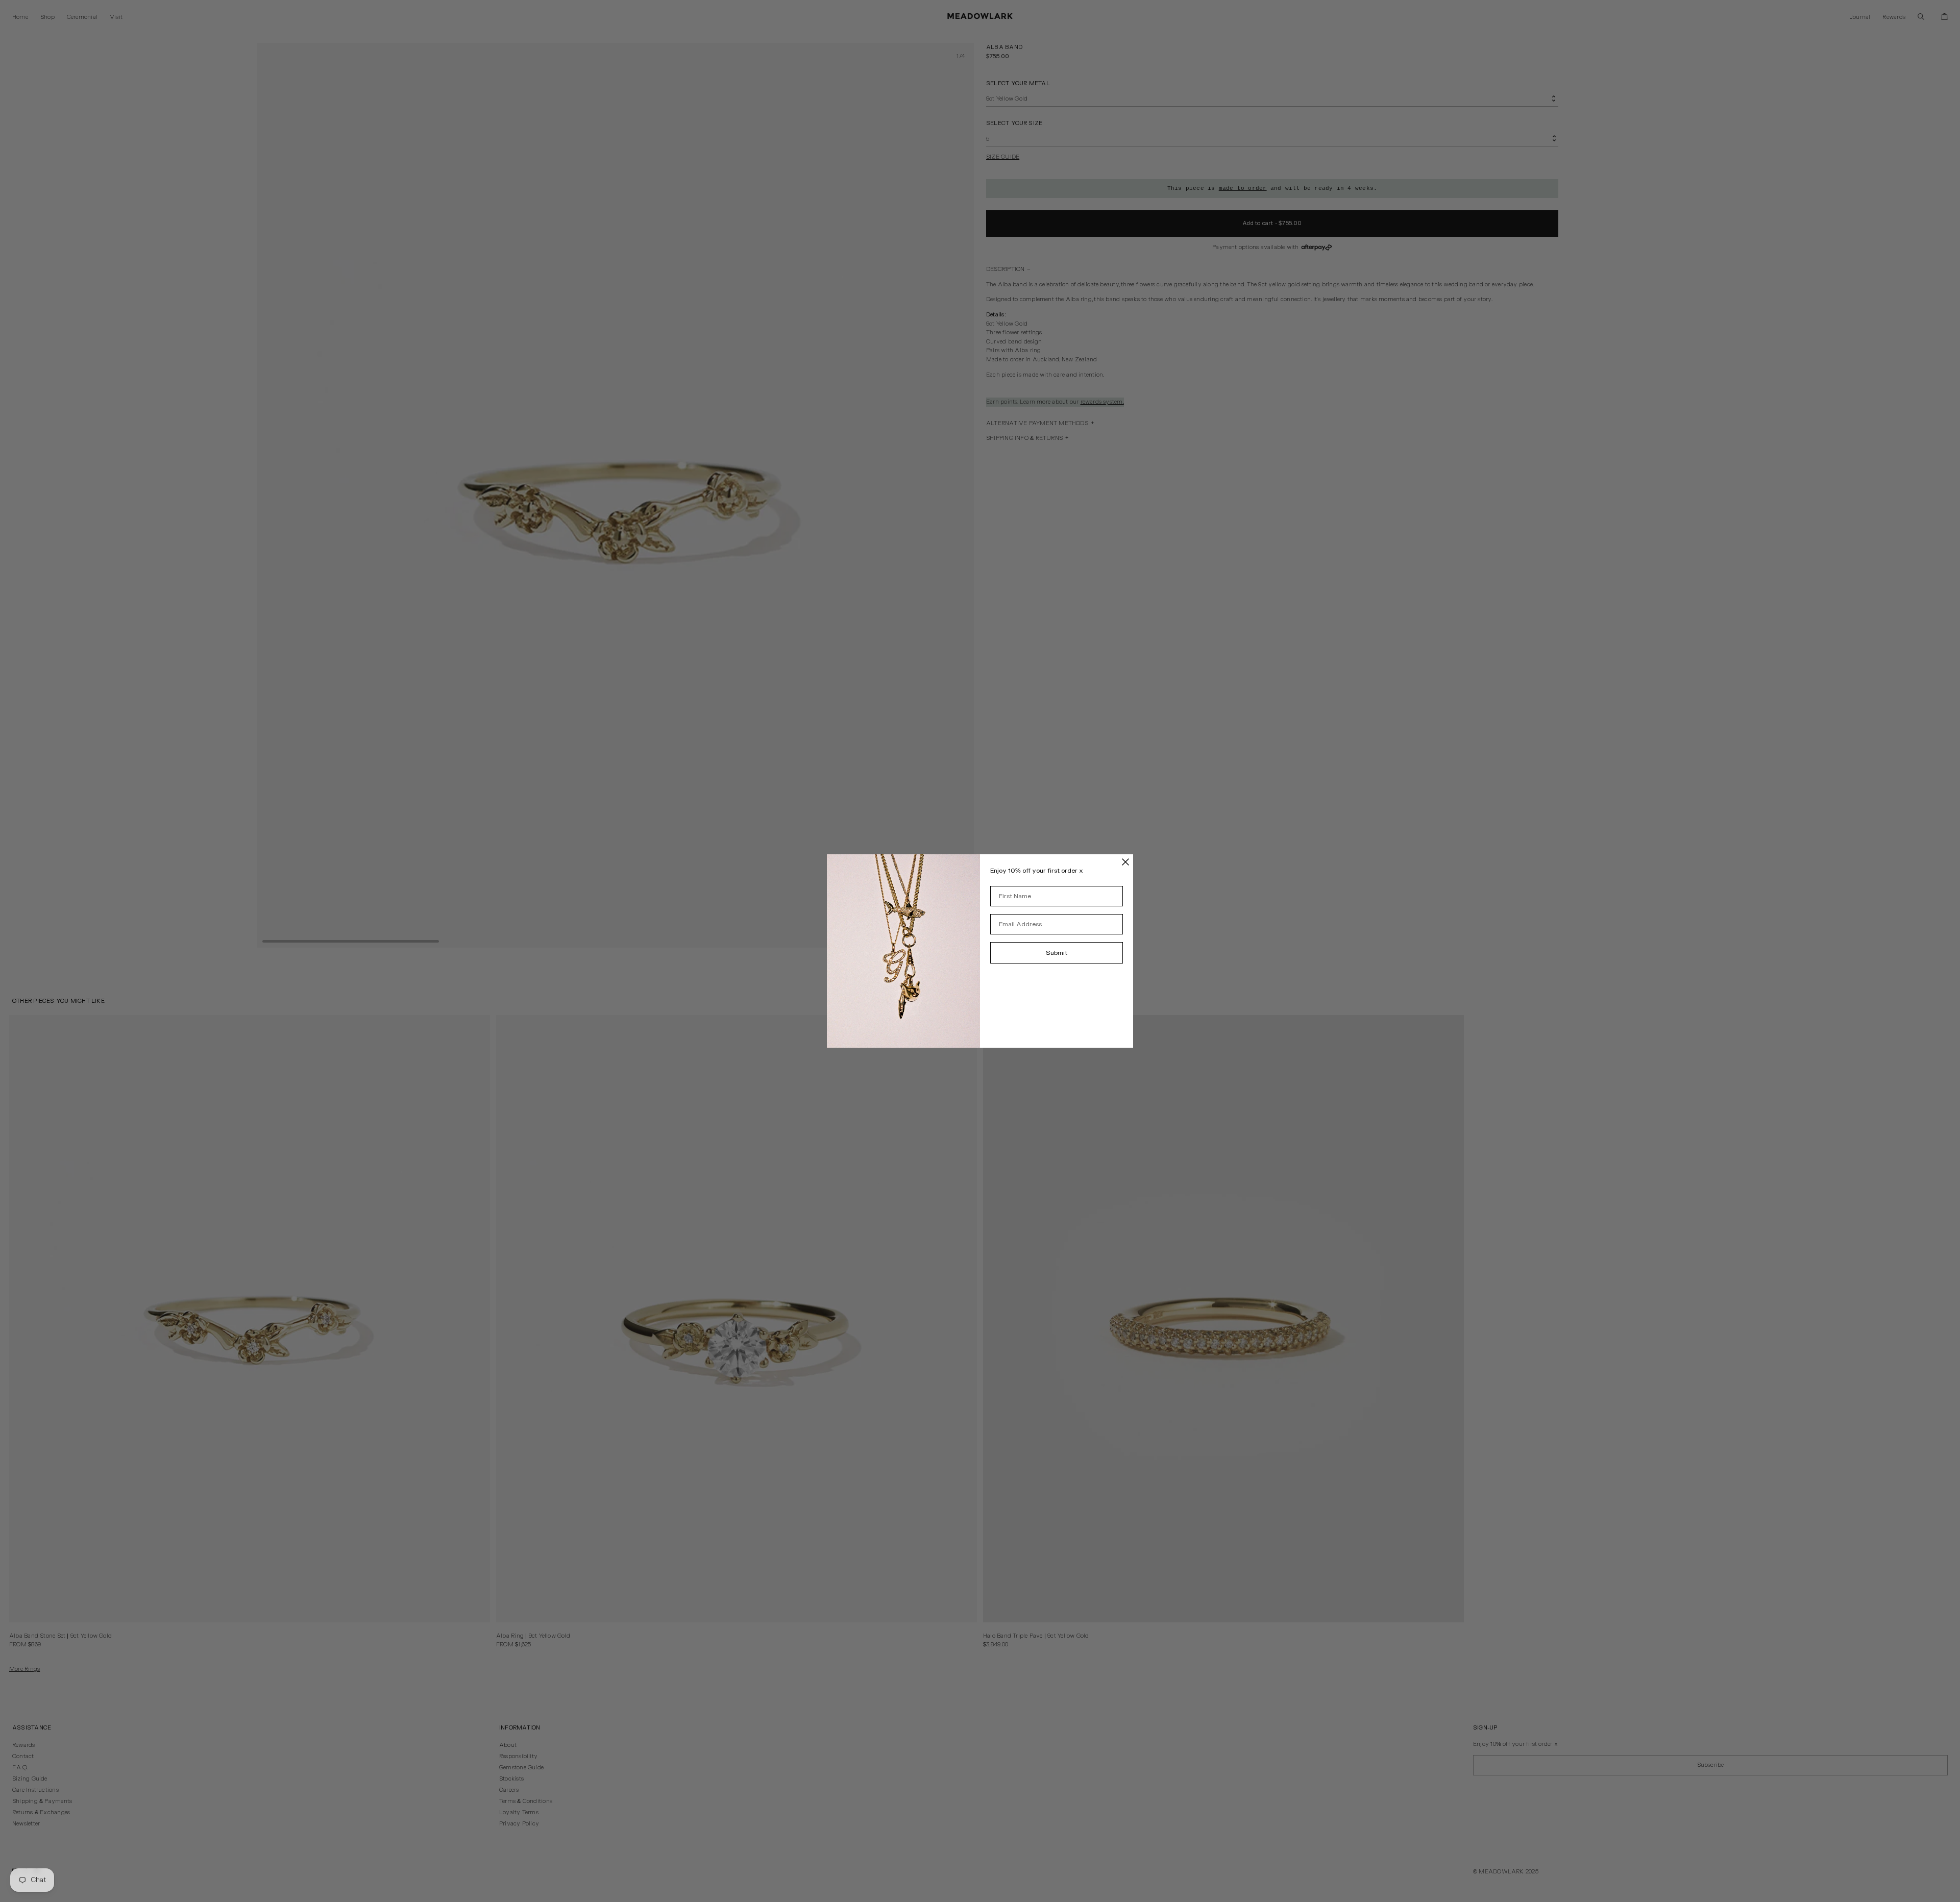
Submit (1057, 953)
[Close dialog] (1125, 862)
